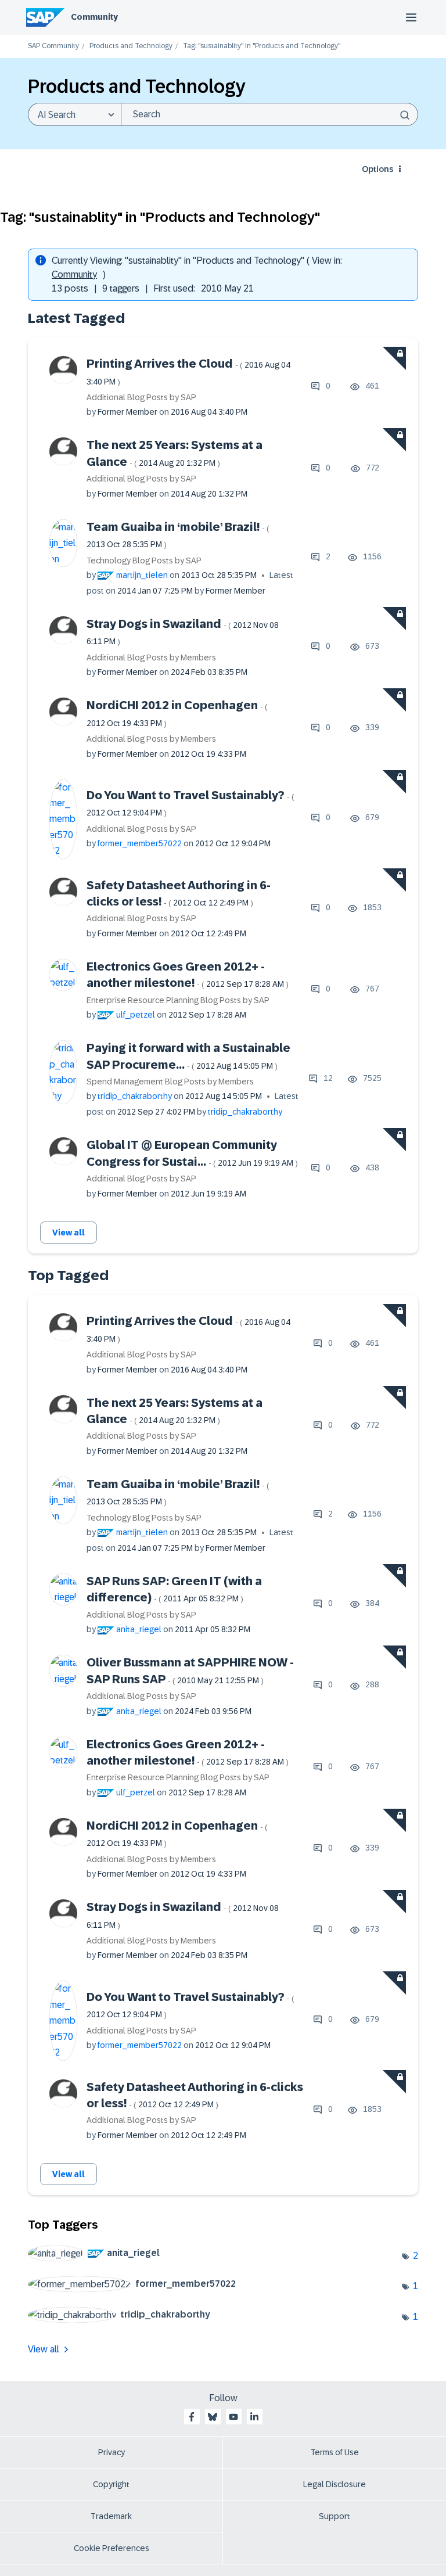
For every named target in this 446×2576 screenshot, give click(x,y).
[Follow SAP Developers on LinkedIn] (254, 2417)
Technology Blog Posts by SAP (144, 561)
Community (94, 17)
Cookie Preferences (111, 2548)
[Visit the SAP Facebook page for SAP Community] (192, 2417)
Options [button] (377, 169)
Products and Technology (131, 46)
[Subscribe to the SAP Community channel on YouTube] (233, 2417)
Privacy (111, 2452)
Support (334, 2516)
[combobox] (269, 114)
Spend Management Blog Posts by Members (170, 1082)
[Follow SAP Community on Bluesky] (213, 2417)
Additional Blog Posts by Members (151, 658)
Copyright (111, 2484)
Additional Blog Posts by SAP (141, 397)
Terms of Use (335, 2452)
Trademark (111, 2516)
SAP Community (53, 46)
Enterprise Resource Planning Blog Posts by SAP (178, 1000)
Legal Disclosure (334, 2484)
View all (69, 1233)
